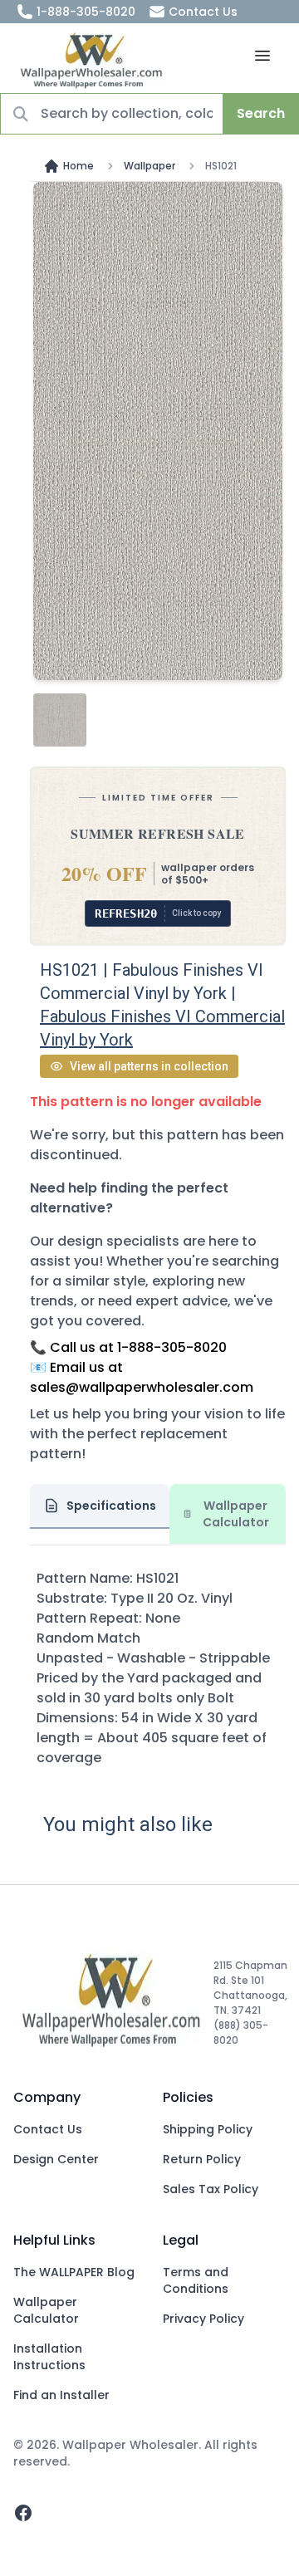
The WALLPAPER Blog (74, 2272)
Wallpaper (149, 166)
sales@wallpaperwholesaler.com (142, 1387)
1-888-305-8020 (86, 12)
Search (261, 113)
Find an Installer (61, 2395)
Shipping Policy (208, 2129)
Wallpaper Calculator (46, 2310)
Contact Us (203, 12)
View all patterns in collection (149, 1066)
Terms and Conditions (196, 2280)
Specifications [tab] (111, 1506)
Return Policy (202, 2159)
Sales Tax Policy (211, 2189)
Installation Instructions (49, 2357)
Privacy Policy (203, 2319)
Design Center (56, 2159)
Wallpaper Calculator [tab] (236, 1514)
